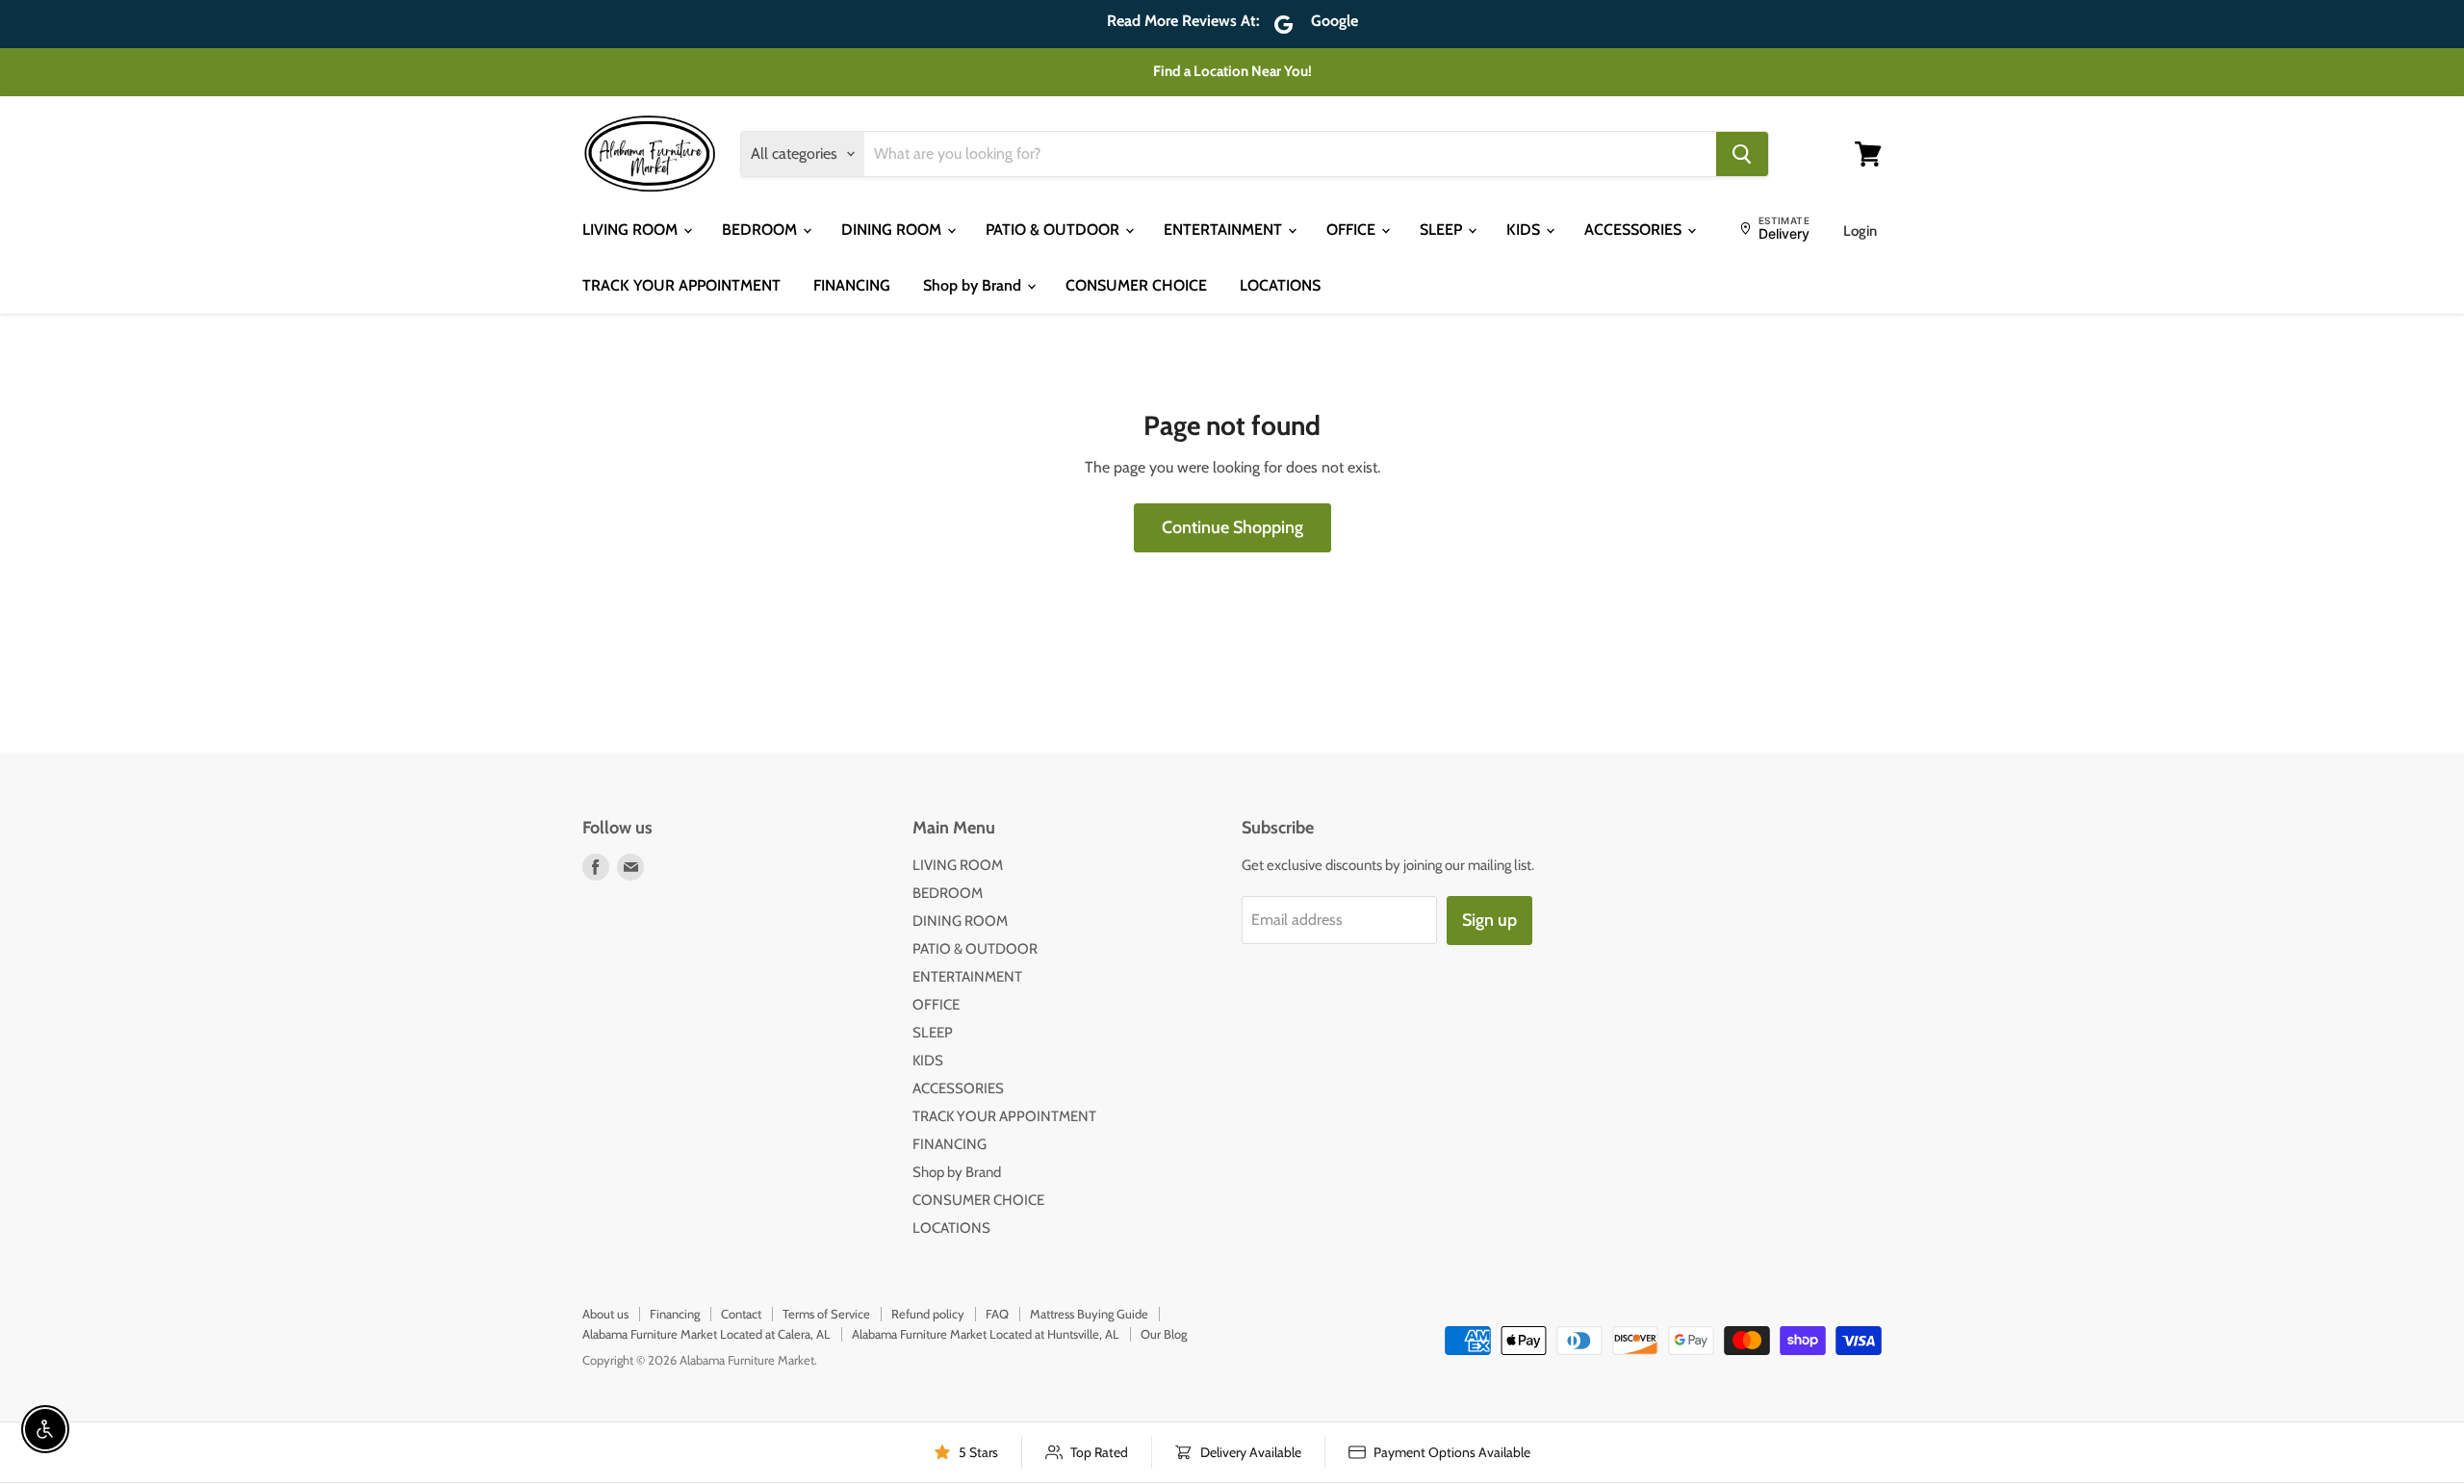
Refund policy (928, 1314)
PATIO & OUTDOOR (1054, 230)
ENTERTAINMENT (1225, 230)
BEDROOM (761, 230)
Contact (741, 1314)
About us (605, 1314)
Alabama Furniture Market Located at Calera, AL (706, 1334)
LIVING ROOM (632, 230)
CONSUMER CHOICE (1136, 285)
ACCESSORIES (1635, 230)
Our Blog (1164, 1334)
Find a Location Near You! (1232, 71)
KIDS (1525, 230)
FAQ (997, 1314)
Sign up (1489, 920)
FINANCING (852, 285)
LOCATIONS (1280, 285)
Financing (675, 1314)
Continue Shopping (1232, 527)
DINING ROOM (893, 230)
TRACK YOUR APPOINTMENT (681, 285)
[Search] (1742, 154)
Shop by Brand (974, 285)
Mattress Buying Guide (1089, 1314)
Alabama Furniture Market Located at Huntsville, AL (986, 1334)
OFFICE (1353, 230)
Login (1860, 231)
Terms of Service (826, 1314)
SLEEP (1443, 230)
